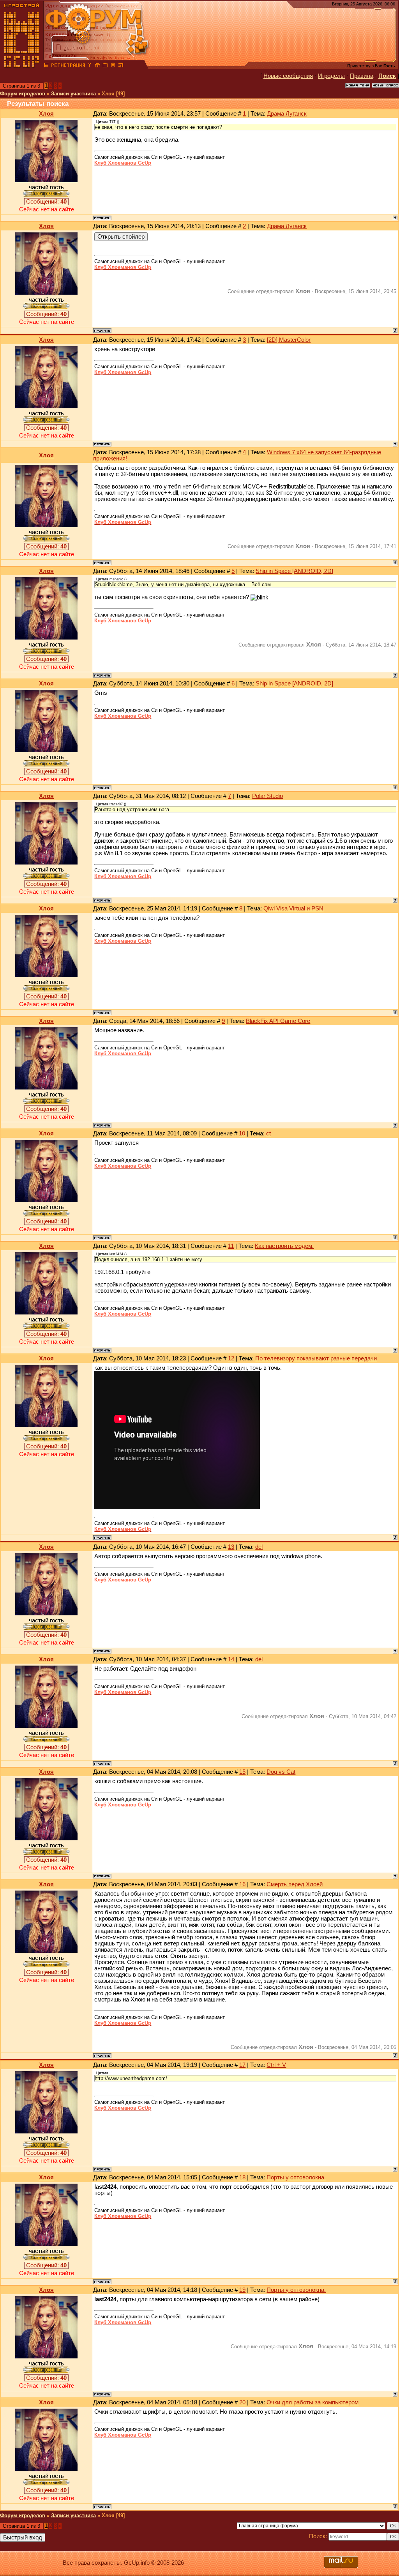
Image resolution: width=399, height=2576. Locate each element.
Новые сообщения (288, 76)
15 (242, 1772)
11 (231, 1246)
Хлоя (46, 114)
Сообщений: (46, 202)
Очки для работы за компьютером (312, 2402)
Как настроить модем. (284, 1246)
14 (231, 1659)
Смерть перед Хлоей (295, 1884)
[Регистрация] (68, 66)
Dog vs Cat (281, 1772)
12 (231, 1358)
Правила (362, 76)
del (259, 1547)
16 (242, 1884)
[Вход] (90, 66)
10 (242, 1133)
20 (242, 2402)
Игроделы (331, 76)
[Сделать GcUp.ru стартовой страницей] (97, 66)
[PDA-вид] (113, 66)
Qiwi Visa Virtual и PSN (293, 908)
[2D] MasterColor (289, 340)
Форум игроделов (23, 94)
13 (231, 1547)
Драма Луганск (287, 114)
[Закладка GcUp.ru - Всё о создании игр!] (105, 66)
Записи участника (73, 94)
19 (242, 2290)
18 (242, 2177)
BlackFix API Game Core (278, 1021)
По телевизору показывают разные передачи (316, 1358)
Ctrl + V (276, 2065)
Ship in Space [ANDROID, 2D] (294, 571)
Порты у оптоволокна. (296, 2177)
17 (242, 2065)
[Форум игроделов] (46, 66)
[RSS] (121, 66)
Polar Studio (267, 796)
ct (268, 1133)
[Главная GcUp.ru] (22, 66)
